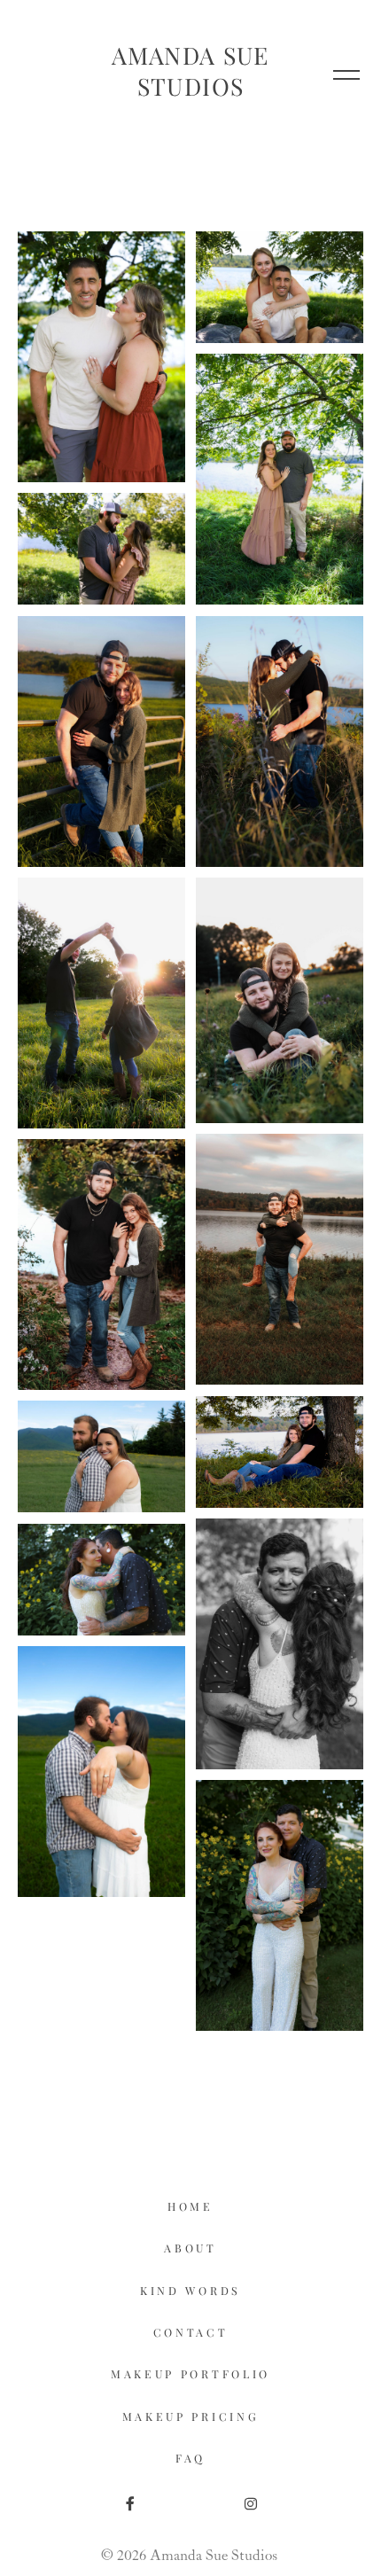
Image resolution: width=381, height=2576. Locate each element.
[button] (346, 74)
